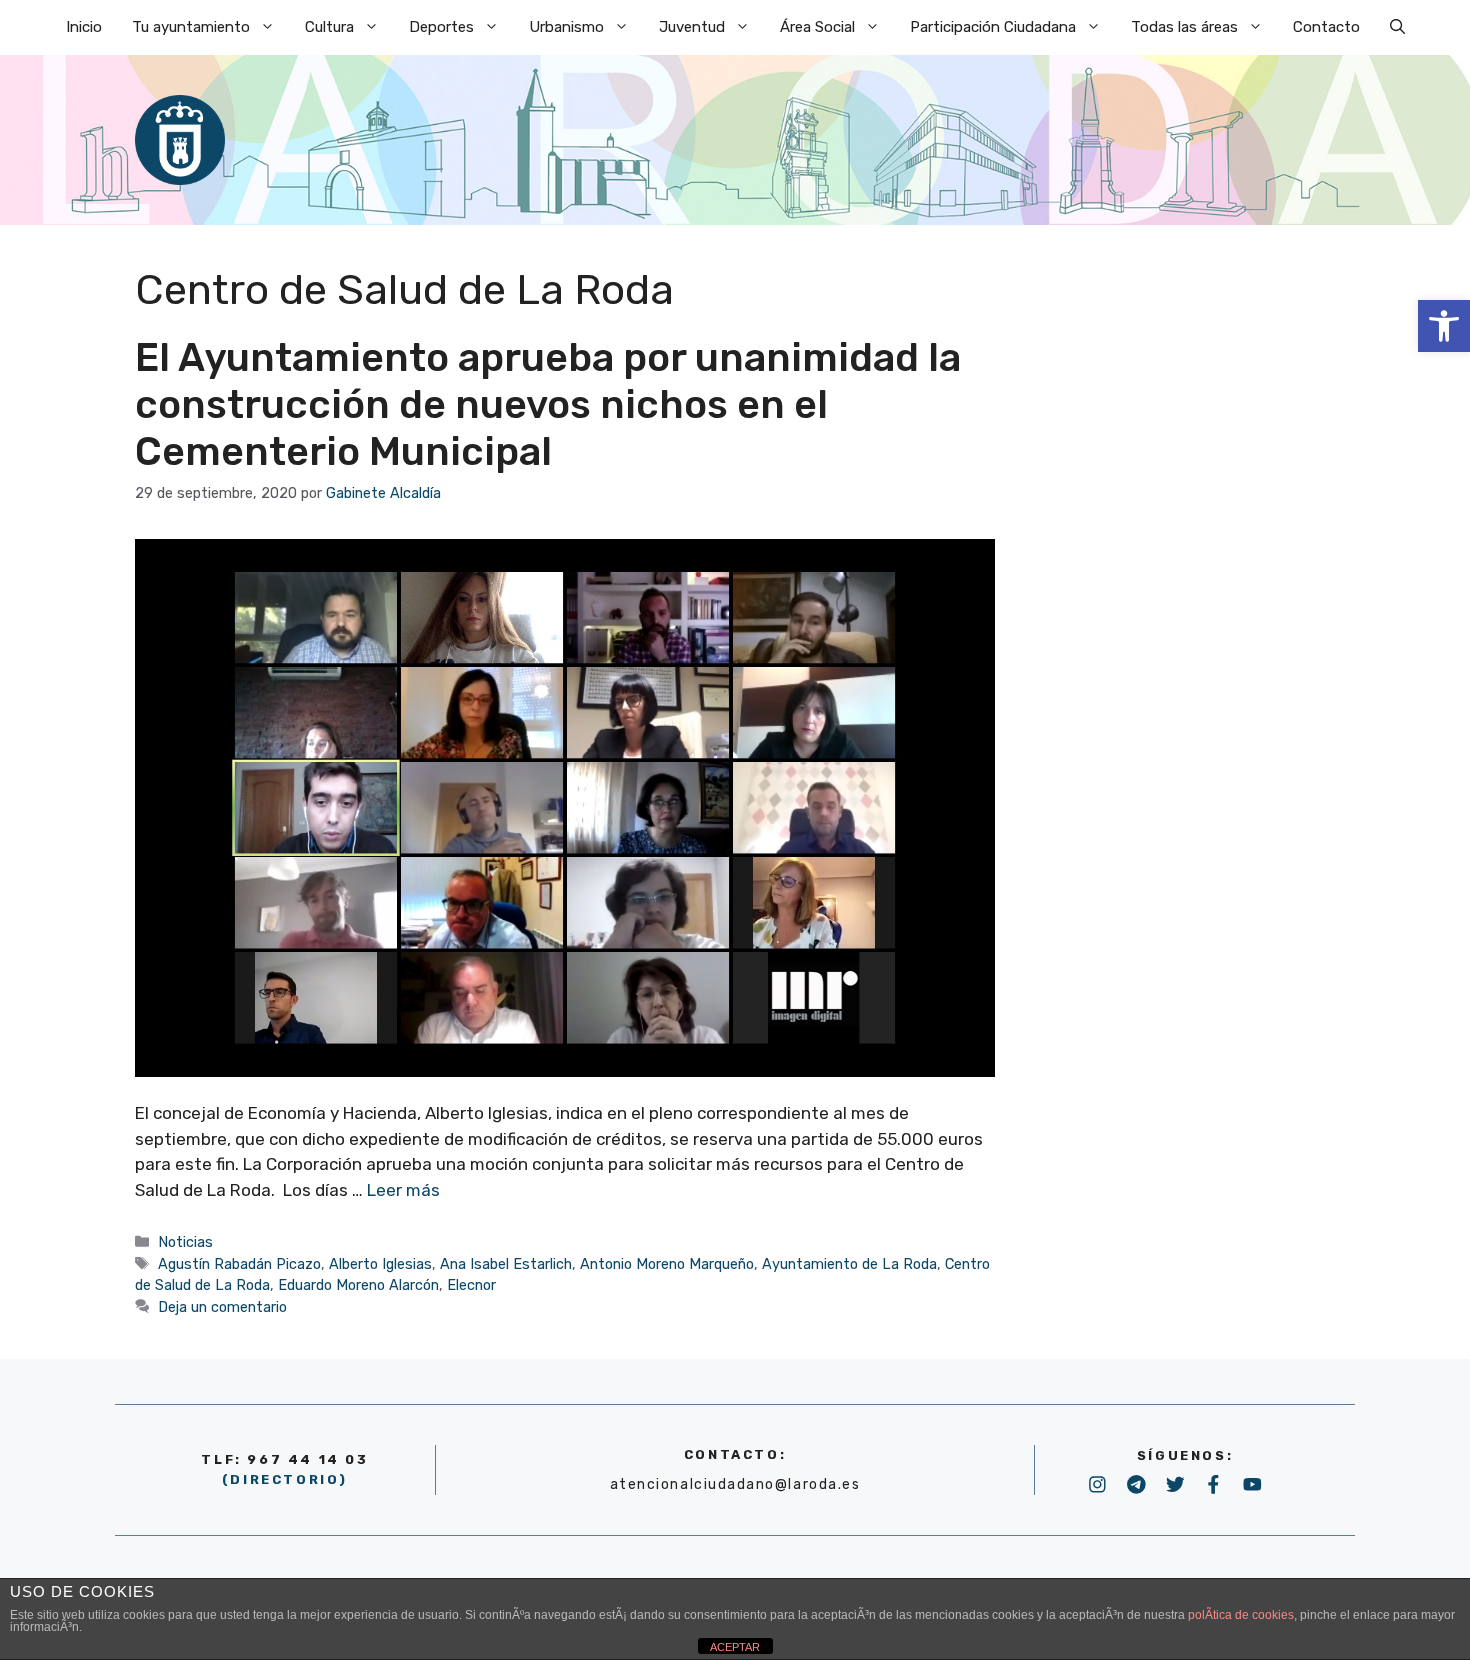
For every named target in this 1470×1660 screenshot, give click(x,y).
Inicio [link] (84, 27)
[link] (1444, 326)
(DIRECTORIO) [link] (285, 1479)
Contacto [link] (1326, 27)
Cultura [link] (329, 27)
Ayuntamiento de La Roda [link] (849, 1264)
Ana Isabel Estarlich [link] (506, 1264)
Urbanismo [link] (566, 27)
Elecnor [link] (471, 1285)
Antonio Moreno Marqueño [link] (667, 1264)
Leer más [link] (403, 1190)
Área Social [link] (817, 27)
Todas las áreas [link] (1184, 27)
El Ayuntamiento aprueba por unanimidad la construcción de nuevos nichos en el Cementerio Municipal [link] (548, 404)
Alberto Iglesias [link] (380, 1264)
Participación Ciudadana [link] (993, 27)
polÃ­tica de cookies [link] (1241, 1615)
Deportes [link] (441, 27)
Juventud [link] (692, 27)
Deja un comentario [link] (222, 1307)
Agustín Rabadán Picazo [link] (239, 1264)
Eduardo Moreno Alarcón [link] (358, 1285)
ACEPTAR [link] (735, 1647)
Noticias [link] (185, 1242)
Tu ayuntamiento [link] (191, 27)
